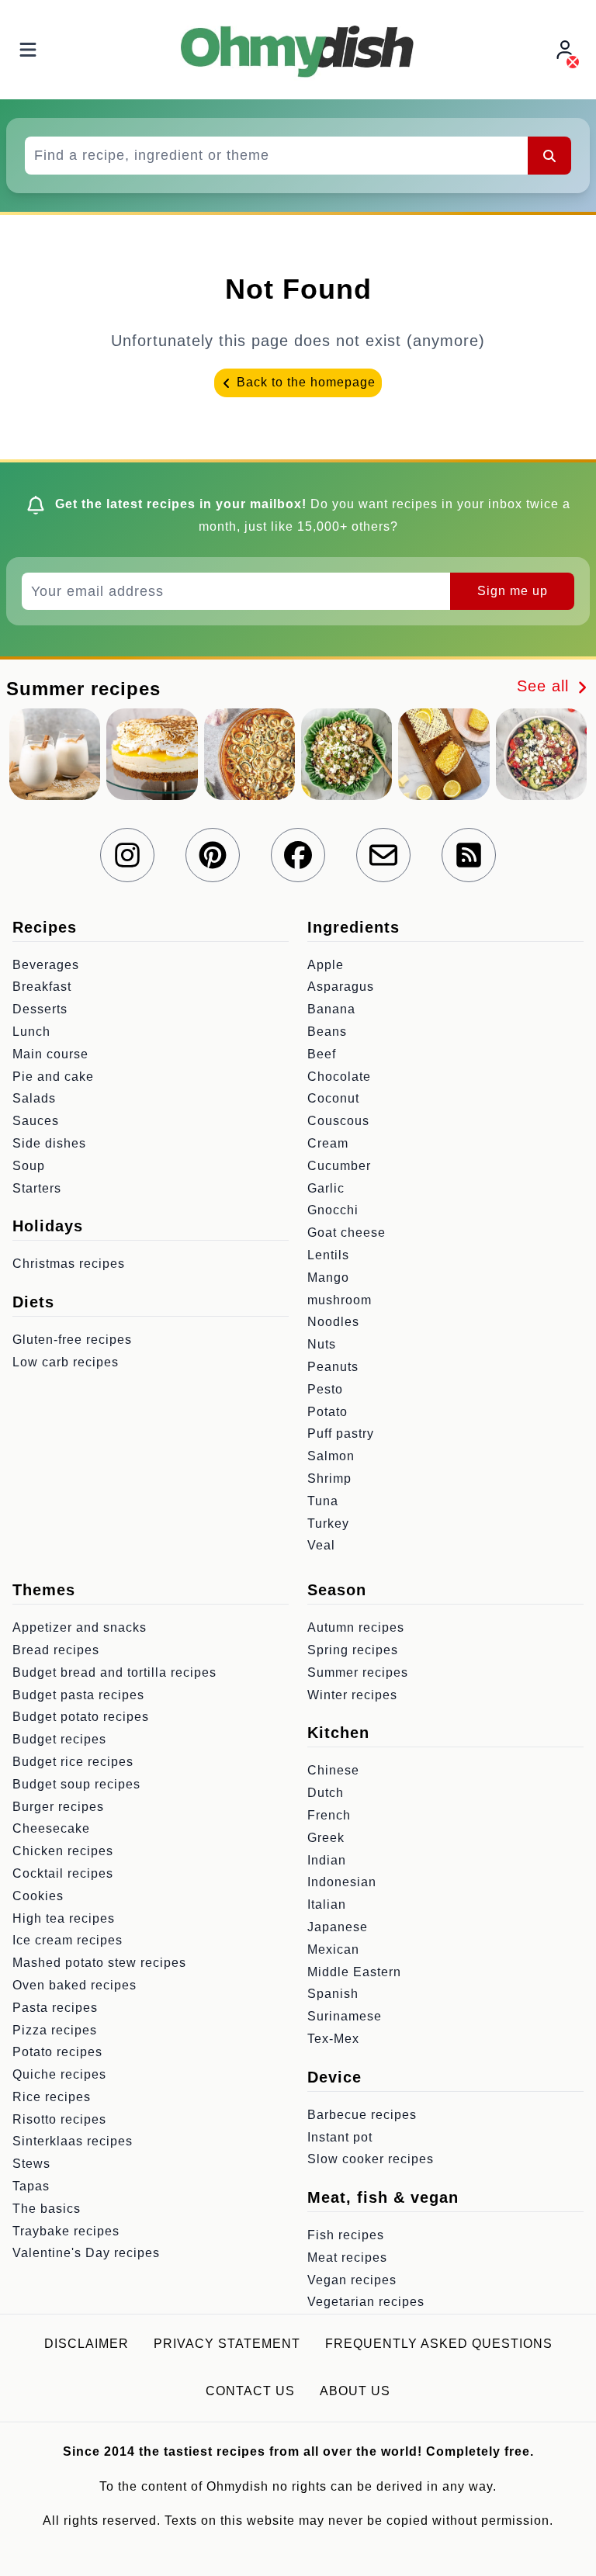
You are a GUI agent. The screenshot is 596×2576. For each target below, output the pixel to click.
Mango (328, 1278)
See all (546, 686)
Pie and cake (53, 1077)
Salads (34, 1098)
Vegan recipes (352, 2280)
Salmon (331, 1456)
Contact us (250, 2391)
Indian (327, 1860)
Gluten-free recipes (72, 1340)
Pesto (325, 1389)
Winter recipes (352, 1695)
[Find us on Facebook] (298, 855)
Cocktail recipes (63, 1873)
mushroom (340, 1300)
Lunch (31, 1032)
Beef (322, 1054)
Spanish (333, 1994)
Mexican (333, 1949)
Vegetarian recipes (366, 2302)
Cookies (38, 1896)
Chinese (333, 1770)
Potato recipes (57, 2052)
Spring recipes (353, 1650)
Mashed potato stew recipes (99, 1963)
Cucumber (339, 1166)
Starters (37, 1188)
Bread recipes (56, 1650)
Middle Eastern (354, 1972)
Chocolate (339, 1077)
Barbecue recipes (362, 2115)
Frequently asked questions (439, 2344)
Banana (331, 1009)
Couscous (338, 1121)
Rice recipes (52, 2097)
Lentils (328, 1255)
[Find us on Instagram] (127, 855)
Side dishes (49, 1143)
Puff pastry (341, 1433)
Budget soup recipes (76, 1784)
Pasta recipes (55, 2008)
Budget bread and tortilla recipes (114, 1672)
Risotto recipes (59, 2119)
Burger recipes (58, 1807)
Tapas (31, 2186)
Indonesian (342, 1882)
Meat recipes (347, 2257)
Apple (326, 965)
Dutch (326, 1793)
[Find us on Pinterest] (213, 855)
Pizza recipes (55, 2030)
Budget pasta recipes (78, 1695)
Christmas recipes (69, 1264)
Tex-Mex (333, 2039)
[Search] (549, 155)
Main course (50, 1054)
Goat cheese (347, 1233)
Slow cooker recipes (371, 2159)
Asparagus (341, 987)
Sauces (36, 1121)
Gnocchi (333, 1210)
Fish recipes (346, 2235)
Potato (327, 1412)
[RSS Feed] (469, 855)
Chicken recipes (63, 1851)
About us (355, 2391)
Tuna (323, 1501)
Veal (321, 1545)
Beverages (46, 965)
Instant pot (340, 2137)
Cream (328, 1143)
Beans (327, 1032)
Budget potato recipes (81, 1717)
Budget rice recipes (73, 1762)
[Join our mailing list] (383, 855)
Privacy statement (227, 2344)
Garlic (326, 1188)
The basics (47, 2209)
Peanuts (333, 1367)
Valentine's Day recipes (86, 2253)
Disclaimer (87, 2344)
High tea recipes (64, 1918)
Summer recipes (358, 1672)
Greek (326, 1838)
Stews (31, 2164)
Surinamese (345, 2016)
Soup (29, 1166)
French (329, 1815)
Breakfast (42, 987)
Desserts (40, 1009)
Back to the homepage (304, 382)
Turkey (328, 1523)
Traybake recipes (66, 2231)
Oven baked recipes (74, 1985)
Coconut (333, 1098)
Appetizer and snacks (80, 1627)
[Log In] (567, 50)
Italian (327, 1904)
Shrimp (329, 1478)
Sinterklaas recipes (73, 2141)
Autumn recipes (356, 1627)
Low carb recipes (66, 1362)
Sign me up (513, 591)
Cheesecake (51, 1828)
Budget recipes (59, 1739)
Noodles (333, 1322)
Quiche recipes (59, 2074)
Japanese (338, 1927)
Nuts (322, 1344)
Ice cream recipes (68, 1940)
